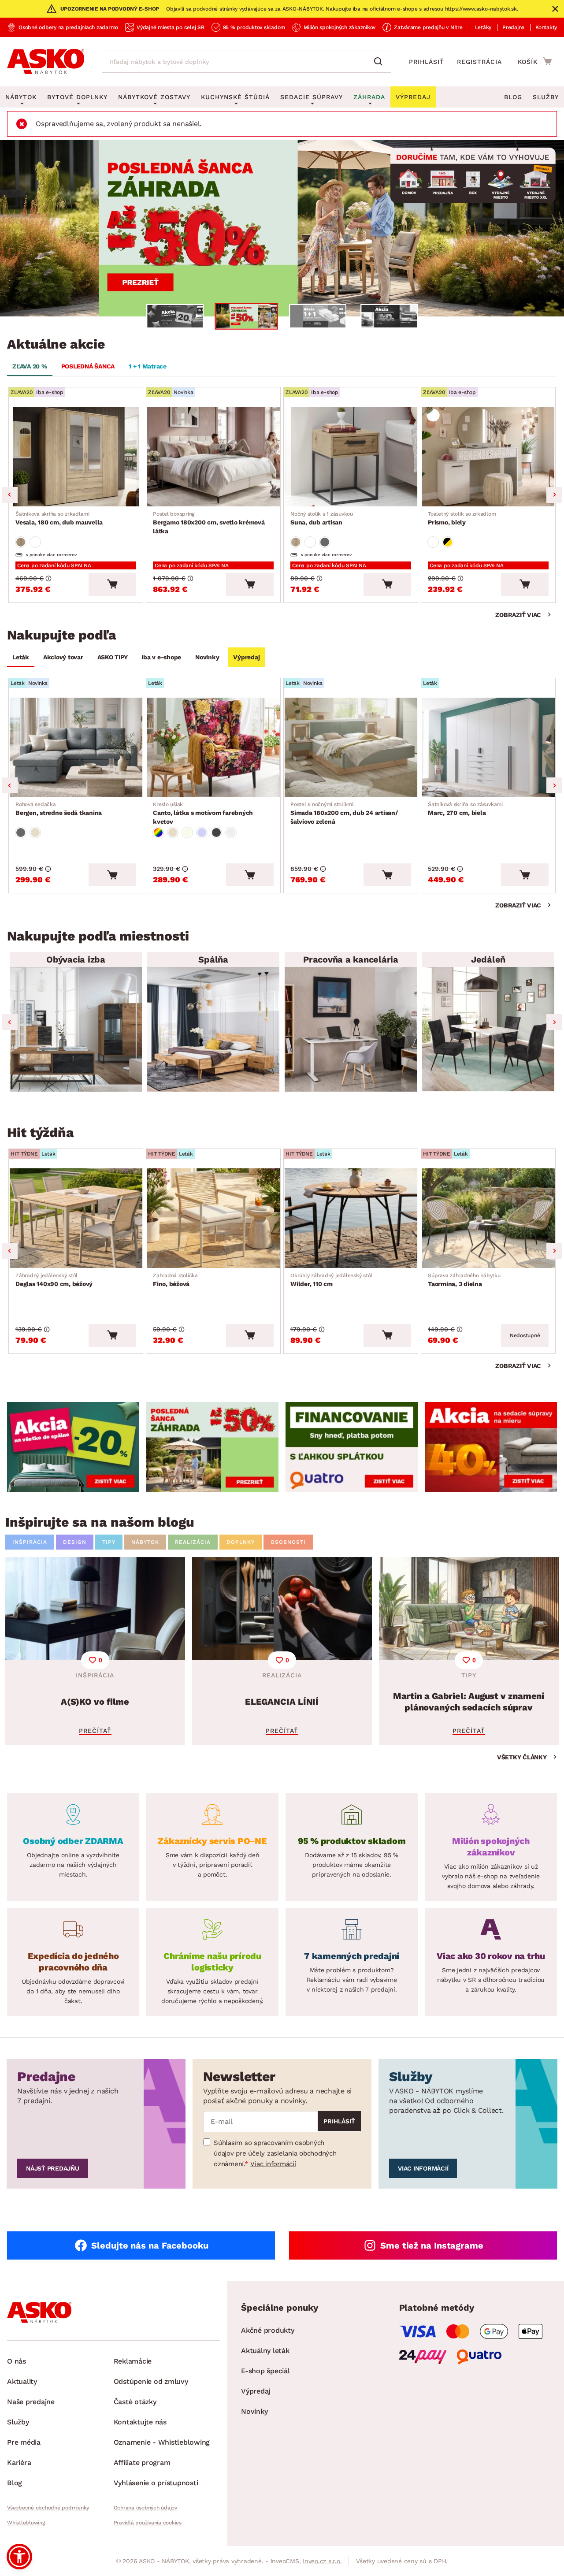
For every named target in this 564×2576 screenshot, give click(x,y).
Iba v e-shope (161, 657)
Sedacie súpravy (312, 97)
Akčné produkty (268, 2330)
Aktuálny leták (265, 2351)
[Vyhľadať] (380, 62)
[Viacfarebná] (158, 833)
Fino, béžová (175, 1280)
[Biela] (35, 542)
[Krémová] (187, 833)
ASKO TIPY (113, 657)
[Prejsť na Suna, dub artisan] (351, 457)
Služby (546, 97)
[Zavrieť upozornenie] (555, 9)
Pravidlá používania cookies (148, 2523)
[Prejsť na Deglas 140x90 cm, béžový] (76, 1218)
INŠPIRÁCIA (30, 1542)
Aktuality (22, 2381)
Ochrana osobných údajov (145, 2508)
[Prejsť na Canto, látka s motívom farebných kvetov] (213, 747)
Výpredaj (246, 657)
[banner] (73, 1447)
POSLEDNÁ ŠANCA (88, 366)
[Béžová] (35, 833)
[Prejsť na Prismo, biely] (488, 457)
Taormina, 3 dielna (464, 1280)
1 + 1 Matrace (148, 366)
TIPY (109, 1542)
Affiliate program (142, 2463)
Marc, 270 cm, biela (465, 809)
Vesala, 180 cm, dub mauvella (59, 518)
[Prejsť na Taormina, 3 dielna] (488, 1218)
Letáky (483, 27)
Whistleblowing (26, 2523)
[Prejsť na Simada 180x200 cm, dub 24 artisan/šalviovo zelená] (351, 747)
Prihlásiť (427, 62)
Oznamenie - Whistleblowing (162, 2442)
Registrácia (479, 62)
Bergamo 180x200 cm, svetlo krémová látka (209, 523)
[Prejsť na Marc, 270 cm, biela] (488, 747)
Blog (513, 97)
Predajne (513, 27)
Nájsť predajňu (53, 2168)
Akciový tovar (63, 657)
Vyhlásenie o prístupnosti (156, 2483)
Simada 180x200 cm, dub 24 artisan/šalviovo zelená (344, 813)
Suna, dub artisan (322, 518)
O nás (17, 2361)
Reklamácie (133, 2361)
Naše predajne (31, 2402)
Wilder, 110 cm (331, 1280)
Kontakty (546, 27)
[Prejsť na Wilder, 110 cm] (351, 1218)
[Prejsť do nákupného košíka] (535, 61)
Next (554, 495)
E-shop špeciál (265, 2371)
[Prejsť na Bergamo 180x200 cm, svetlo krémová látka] (213, 457)
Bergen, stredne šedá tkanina (59, 809)
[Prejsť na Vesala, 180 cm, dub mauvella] (76, 457)
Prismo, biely (462, 518)
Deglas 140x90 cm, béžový (54, 1280)
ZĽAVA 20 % (30, 366)
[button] (19, 2557)
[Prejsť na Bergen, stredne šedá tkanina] (76, 747)
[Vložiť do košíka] (112, 584)
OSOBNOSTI (288, 1542)
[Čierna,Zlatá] (448, 542)
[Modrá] (202, 833)
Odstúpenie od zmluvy (151, 2381)
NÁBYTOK (145, 1542)
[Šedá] (325, 542)
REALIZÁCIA (193, 1542)
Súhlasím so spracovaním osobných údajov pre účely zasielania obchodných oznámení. (275, 2153)
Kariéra (19, 2463)
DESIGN (75, 1542)
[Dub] (21, 542)
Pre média (24, 2442)
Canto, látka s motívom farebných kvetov (203, 813)
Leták (21, 657)
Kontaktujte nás (140, 2422)
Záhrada (369, 97)
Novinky (207, 657)
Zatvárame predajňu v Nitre (428, 27)
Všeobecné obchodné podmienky (48, 2508)
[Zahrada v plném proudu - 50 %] (282, 228)
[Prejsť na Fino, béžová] (213, 1218)
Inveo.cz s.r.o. (322, 2561)
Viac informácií (273, 2164)
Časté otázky (135, 2402)
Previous (10, 495)
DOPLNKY (241, 1542)
